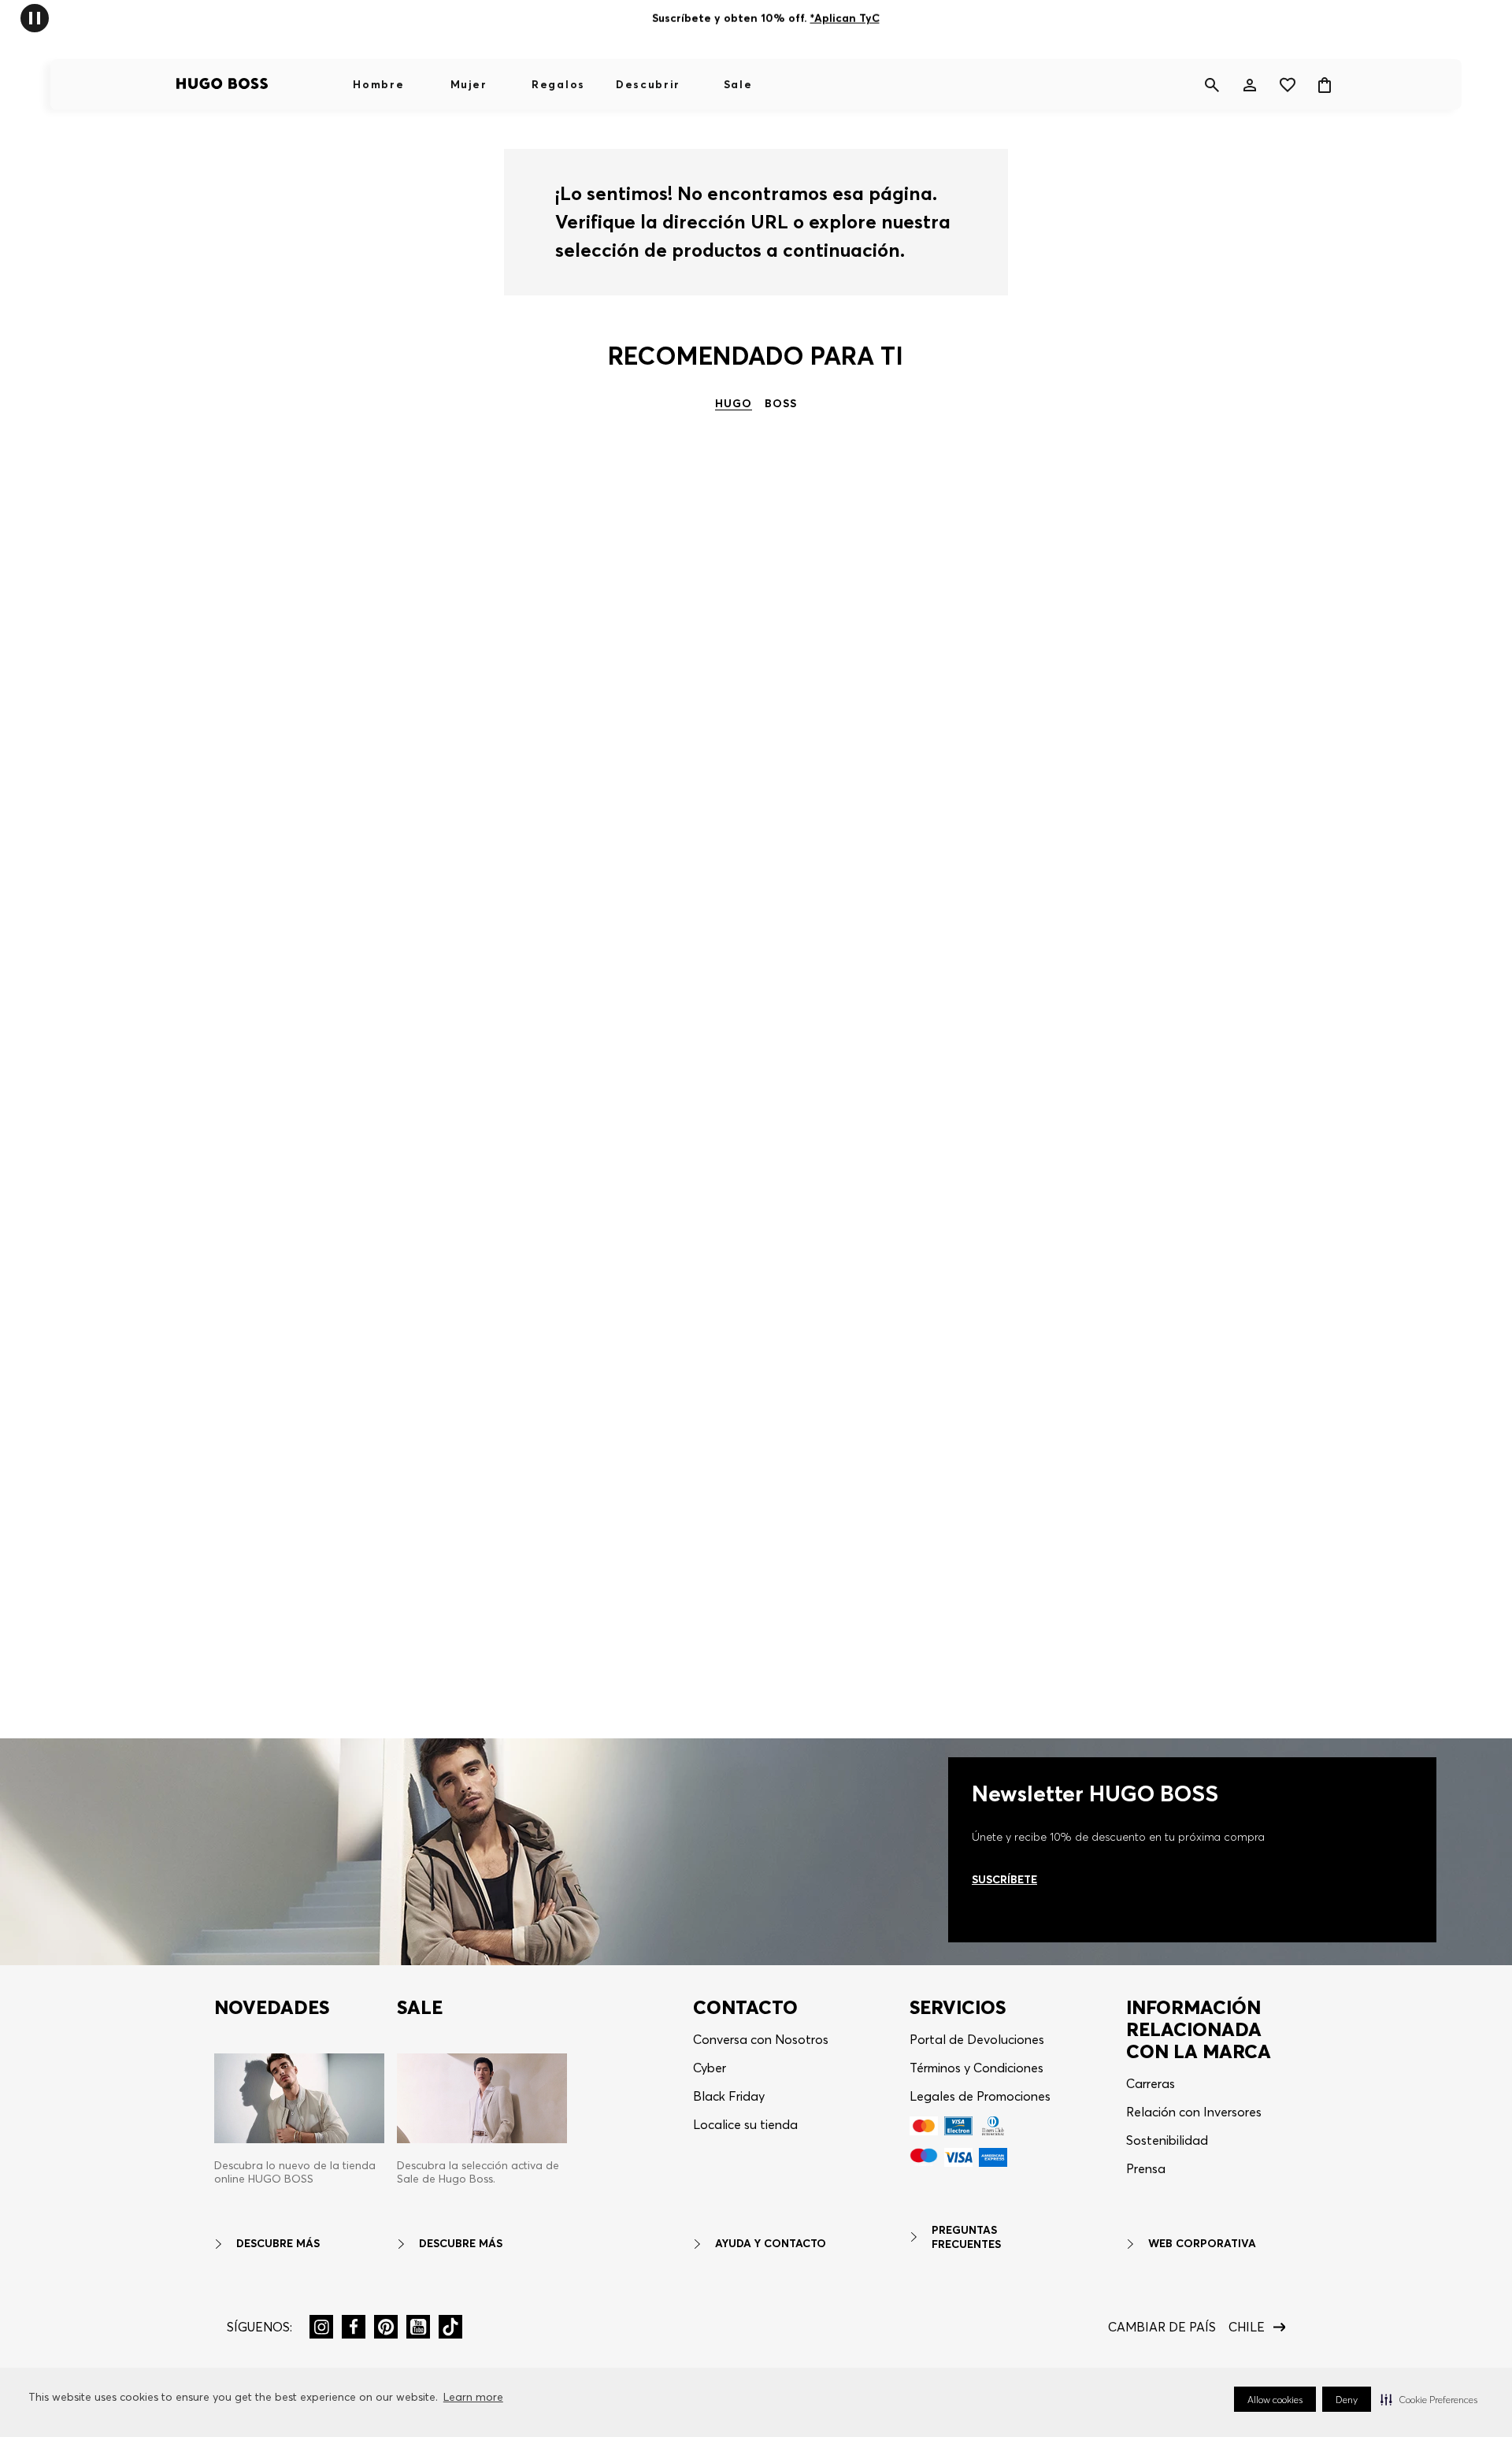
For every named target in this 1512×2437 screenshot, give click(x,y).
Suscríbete (1004, 1879)
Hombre (378, 84)
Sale (738, 84)
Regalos (558, 84)
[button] (1429, 2399)
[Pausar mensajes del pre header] (35, 17)
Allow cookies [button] (1275, 2400)
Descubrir (648, 84)
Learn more (473, 2397)
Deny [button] (1347, 2400)
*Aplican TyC (844, 18)
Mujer (469, 84)
